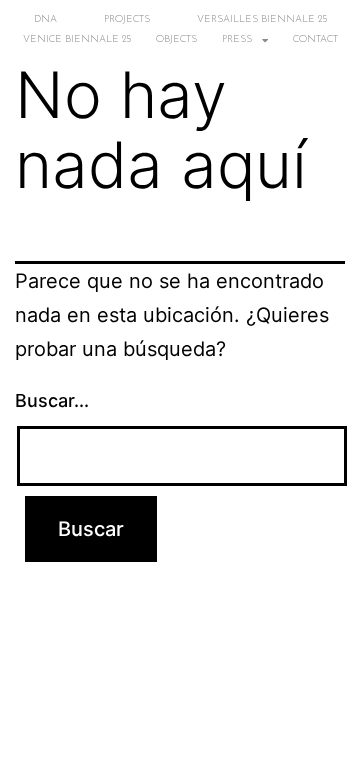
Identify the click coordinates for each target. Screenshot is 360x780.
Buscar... (52, 400)
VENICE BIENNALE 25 (77, 39)
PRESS (237, 39)
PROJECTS (127, 19)
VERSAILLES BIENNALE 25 (262, 19)
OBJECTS (176, 39)
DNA (45, 19)
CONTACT (315, 39)
